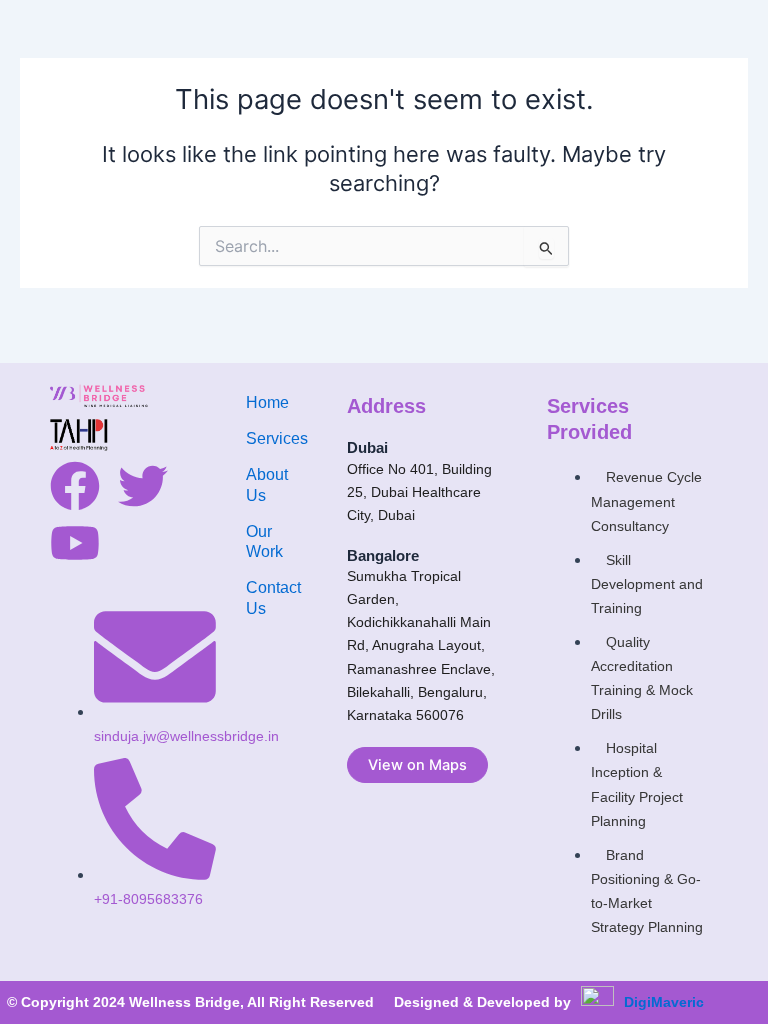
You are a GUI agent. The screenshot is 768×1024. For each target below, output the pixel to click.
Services (277, 438)
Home (267, 402)
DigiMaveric (664, 1002)
